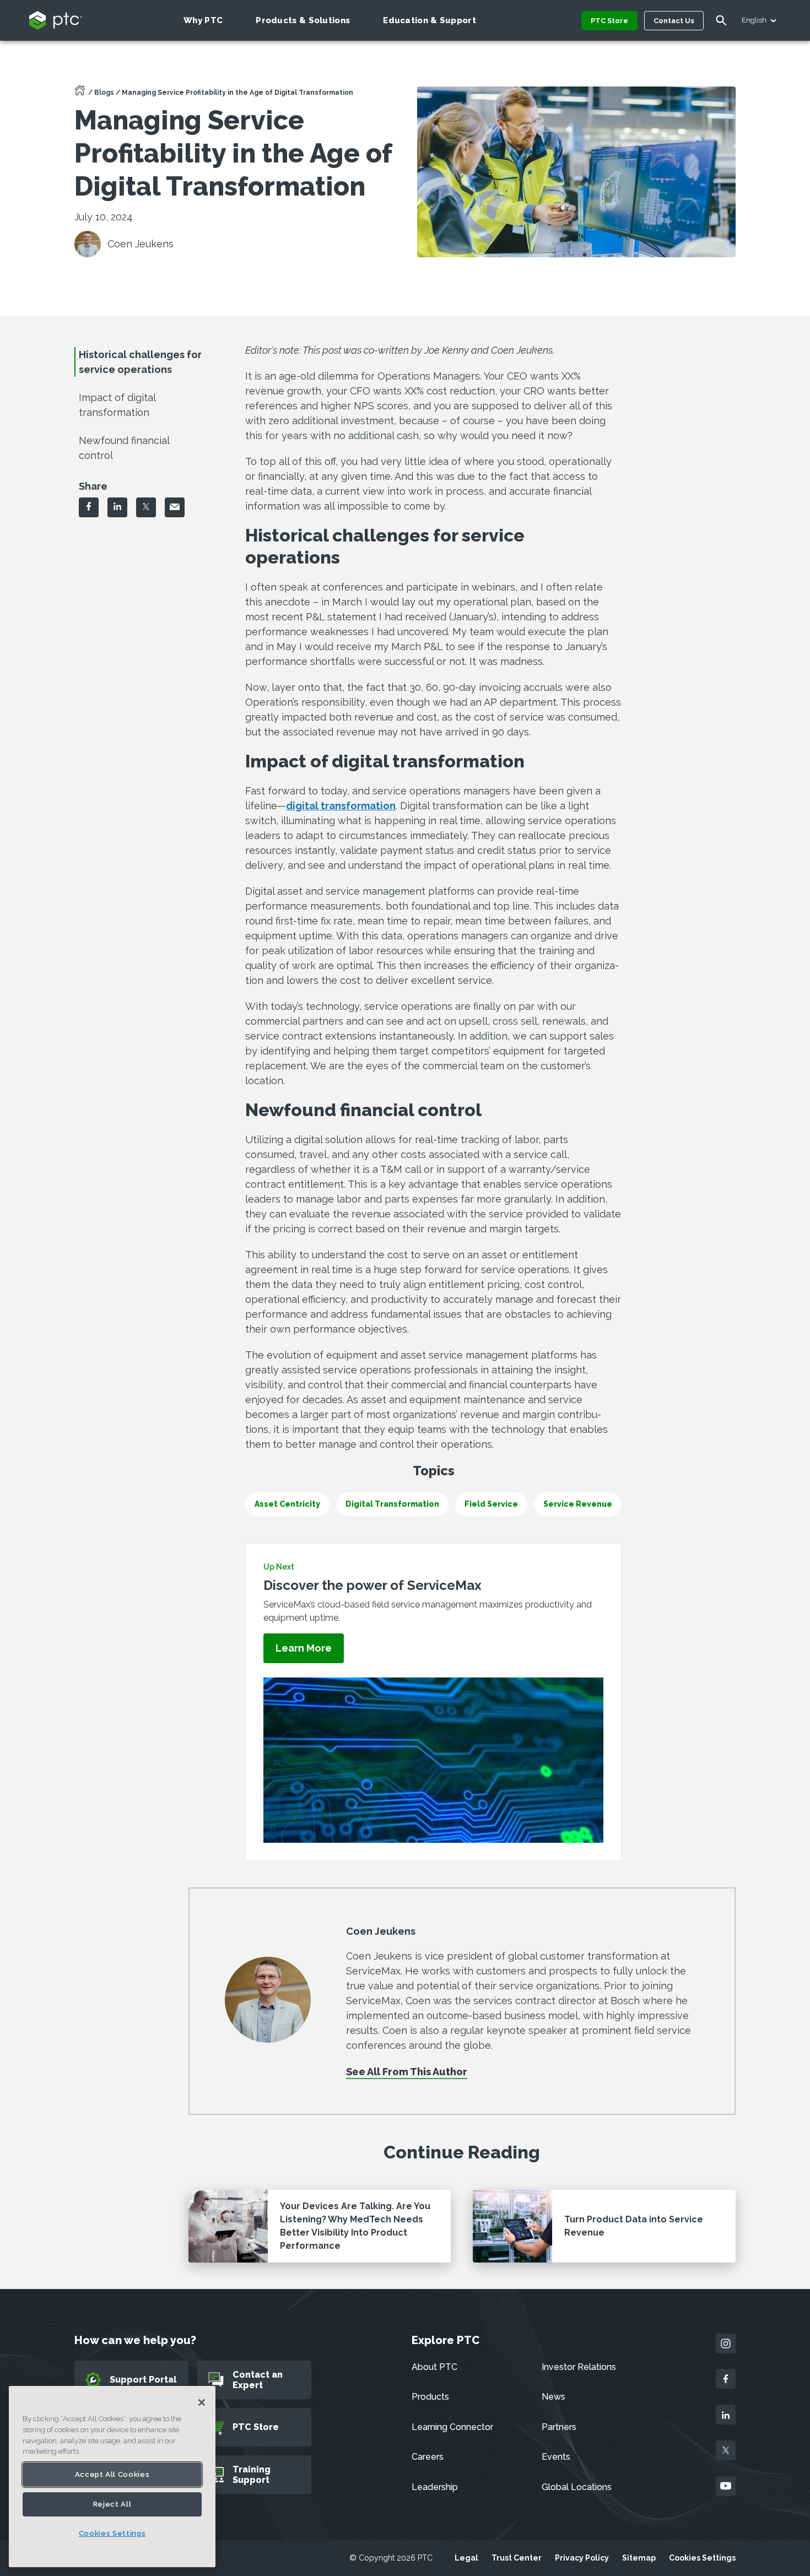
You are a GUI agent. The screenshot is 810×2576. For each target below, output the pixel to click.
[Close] (202, 2402)
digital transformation (341, 806)
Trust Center (517, 2558)
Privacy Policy (582, 2558)
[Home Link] (80, 94)
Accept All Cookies (112, 2474)
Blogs (104, 93)
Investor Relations (579, 2367)
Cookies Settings (702, 2558)
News (553, 2397)
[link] (304, 1649)
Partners (559, 2427)
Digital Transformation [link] (392, 1504)
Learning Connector (452, 2427)
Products (430, 2397)
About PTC (434, 2367)
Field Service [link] (491, 1504)
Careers (428, 2457)
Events (556, 2457)
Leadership (435, 2487)
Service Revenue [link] (578, 1504)
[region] (112, 2477)
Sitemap (639, 2558)
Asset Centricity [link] (287, 1504)
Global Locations (577, 2487)
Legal (466, 2558)
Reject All (112, 2504)
